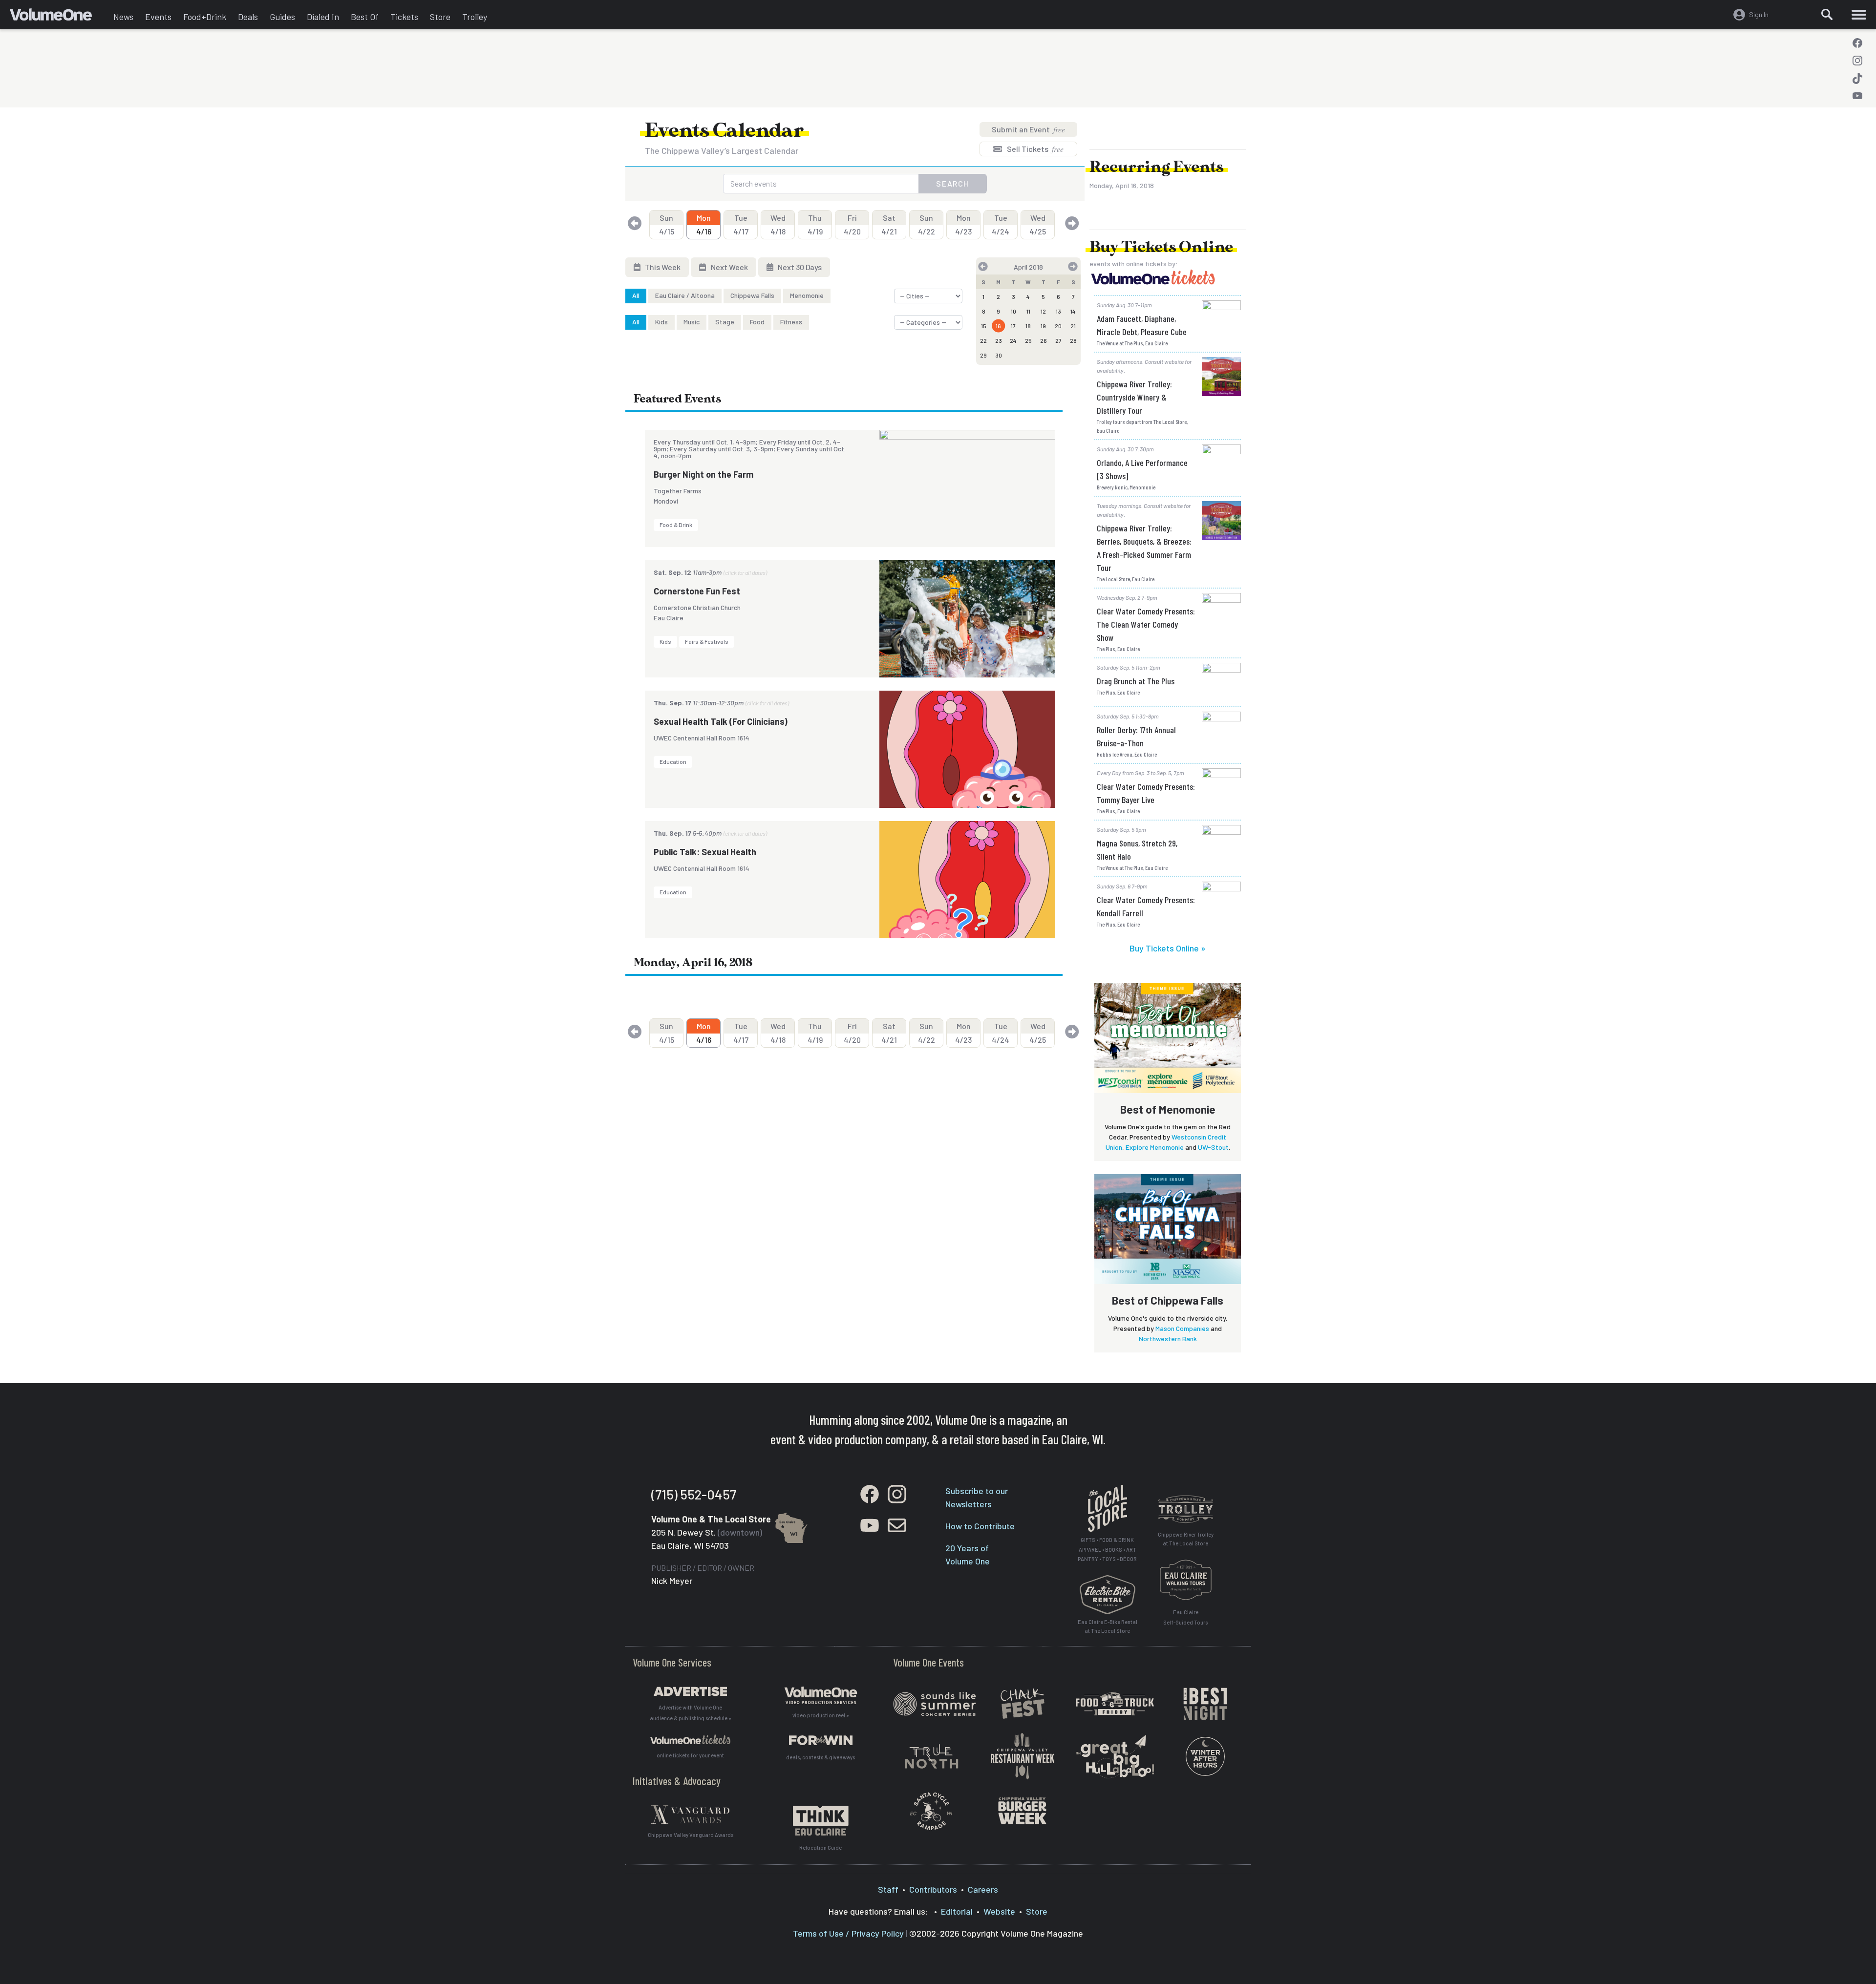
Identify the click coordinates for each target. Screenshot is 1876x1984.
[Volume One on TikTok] (1857, 78)
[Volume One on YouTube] (1857, 96)
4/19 (815, 224)
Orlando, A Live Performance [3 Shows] (1142, 469)
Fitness (791, 322)
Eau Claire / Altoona (685, 295)
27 (1058, 340)
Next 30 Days (799, 267)
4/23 (963, 224)
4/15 (667, 224)
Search (953, 183)
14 (1073, 311)
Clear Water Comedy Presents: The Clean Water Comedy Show (1146, 624)
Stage (725, 322)
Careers (983, 1889)
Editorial (957, 1911)
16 (998, 326)
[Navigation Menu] (1859, 15)
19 (1043, 326)
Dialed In (323, 17)
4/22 (927, 224)
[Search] (1827, 15)
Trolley (475, 17)
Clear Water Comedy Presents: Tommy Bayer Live (1146, 793)
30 (999, 355)
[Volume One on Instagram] (1857, 61)
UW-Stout (1213, 1147)
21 (1073, 326)
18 (1028, 326)
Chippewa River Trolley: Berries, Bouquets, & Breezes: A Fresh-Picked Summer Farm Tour (1144, 548)
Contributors (933, 1889)
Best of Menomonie (1168, 1109)
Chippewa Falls (752, 295)
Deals (248, 17)
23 (999, 340)
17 (1013, 326)
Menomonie (807, 295)
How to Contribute (980, 1526)
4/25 (1038, 224)
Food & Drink (676, 525)
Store (440, 17)
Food (757, 322)
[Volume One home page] (59, 17)
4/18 (778, 224)
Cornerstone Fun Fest (697, 591)
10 (1013, 311)
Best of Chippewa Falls (1168, 1300)
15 (984, 326)
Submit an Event (1028, 129)
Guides (282, 17)
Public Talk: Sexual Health (705, 852)
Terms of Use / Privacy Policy (848, 1933)
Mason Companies (1182, 1328)
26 (1044, 340)
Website (999, 1911)
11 (1028, 311)
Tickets (404, 17)
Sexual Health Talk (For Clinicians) (721, 721)
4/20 (852, 224)
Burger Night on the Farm (703, 474)
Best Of (365, 17)
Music (692, 322)
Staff (888, 1889)
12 (1043, 311)
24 (1013, 340)
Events (158, 17)
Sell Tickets (1034, 149)
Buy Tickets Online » (1168, 948)
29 (983, 355)
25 (1028, 340)
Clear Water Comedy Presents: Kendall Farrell (1146, 906)
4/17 (741, 224)
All (636, 295)
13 (1058, 311)
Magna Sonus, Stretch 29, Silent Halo (1137, 850)
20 (1058, 326)
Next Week (729, 267)
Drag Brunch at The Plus (1136, 681)
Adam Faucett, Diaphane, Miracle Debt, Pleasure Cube (1142, 325)
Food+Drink (205, 17)
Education (673, 761)
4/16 (704, 224)
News (123, 17)
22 (983, 340)
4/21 (889, 224)
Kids (661, 322)
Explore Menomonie (1155, 1147)
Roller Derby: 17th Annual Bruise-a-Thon (1136, 736)
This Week (662, 267)
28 (1073, 340)
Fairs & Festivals (707, 641)
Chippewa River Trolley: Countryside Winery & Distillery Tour (1134, 397)
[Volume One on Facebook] (1857, 43)
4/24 (1001, 224)
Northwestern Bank (1168, 1339)
